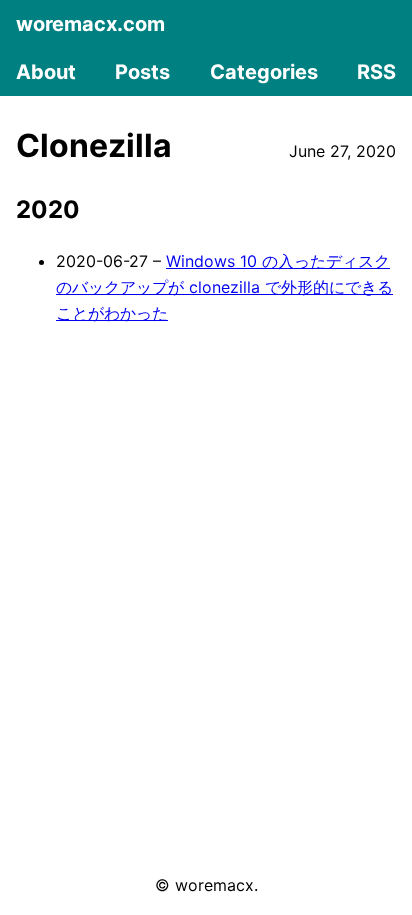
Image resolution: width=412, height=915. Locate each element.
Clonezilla (94, 145)
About (46, 72)
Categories (264, 72)
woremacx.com (90, 24)
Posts (142, 72)
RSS (376, 72)
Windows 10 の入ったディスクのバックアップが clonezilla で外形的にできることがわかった (224, 286)
